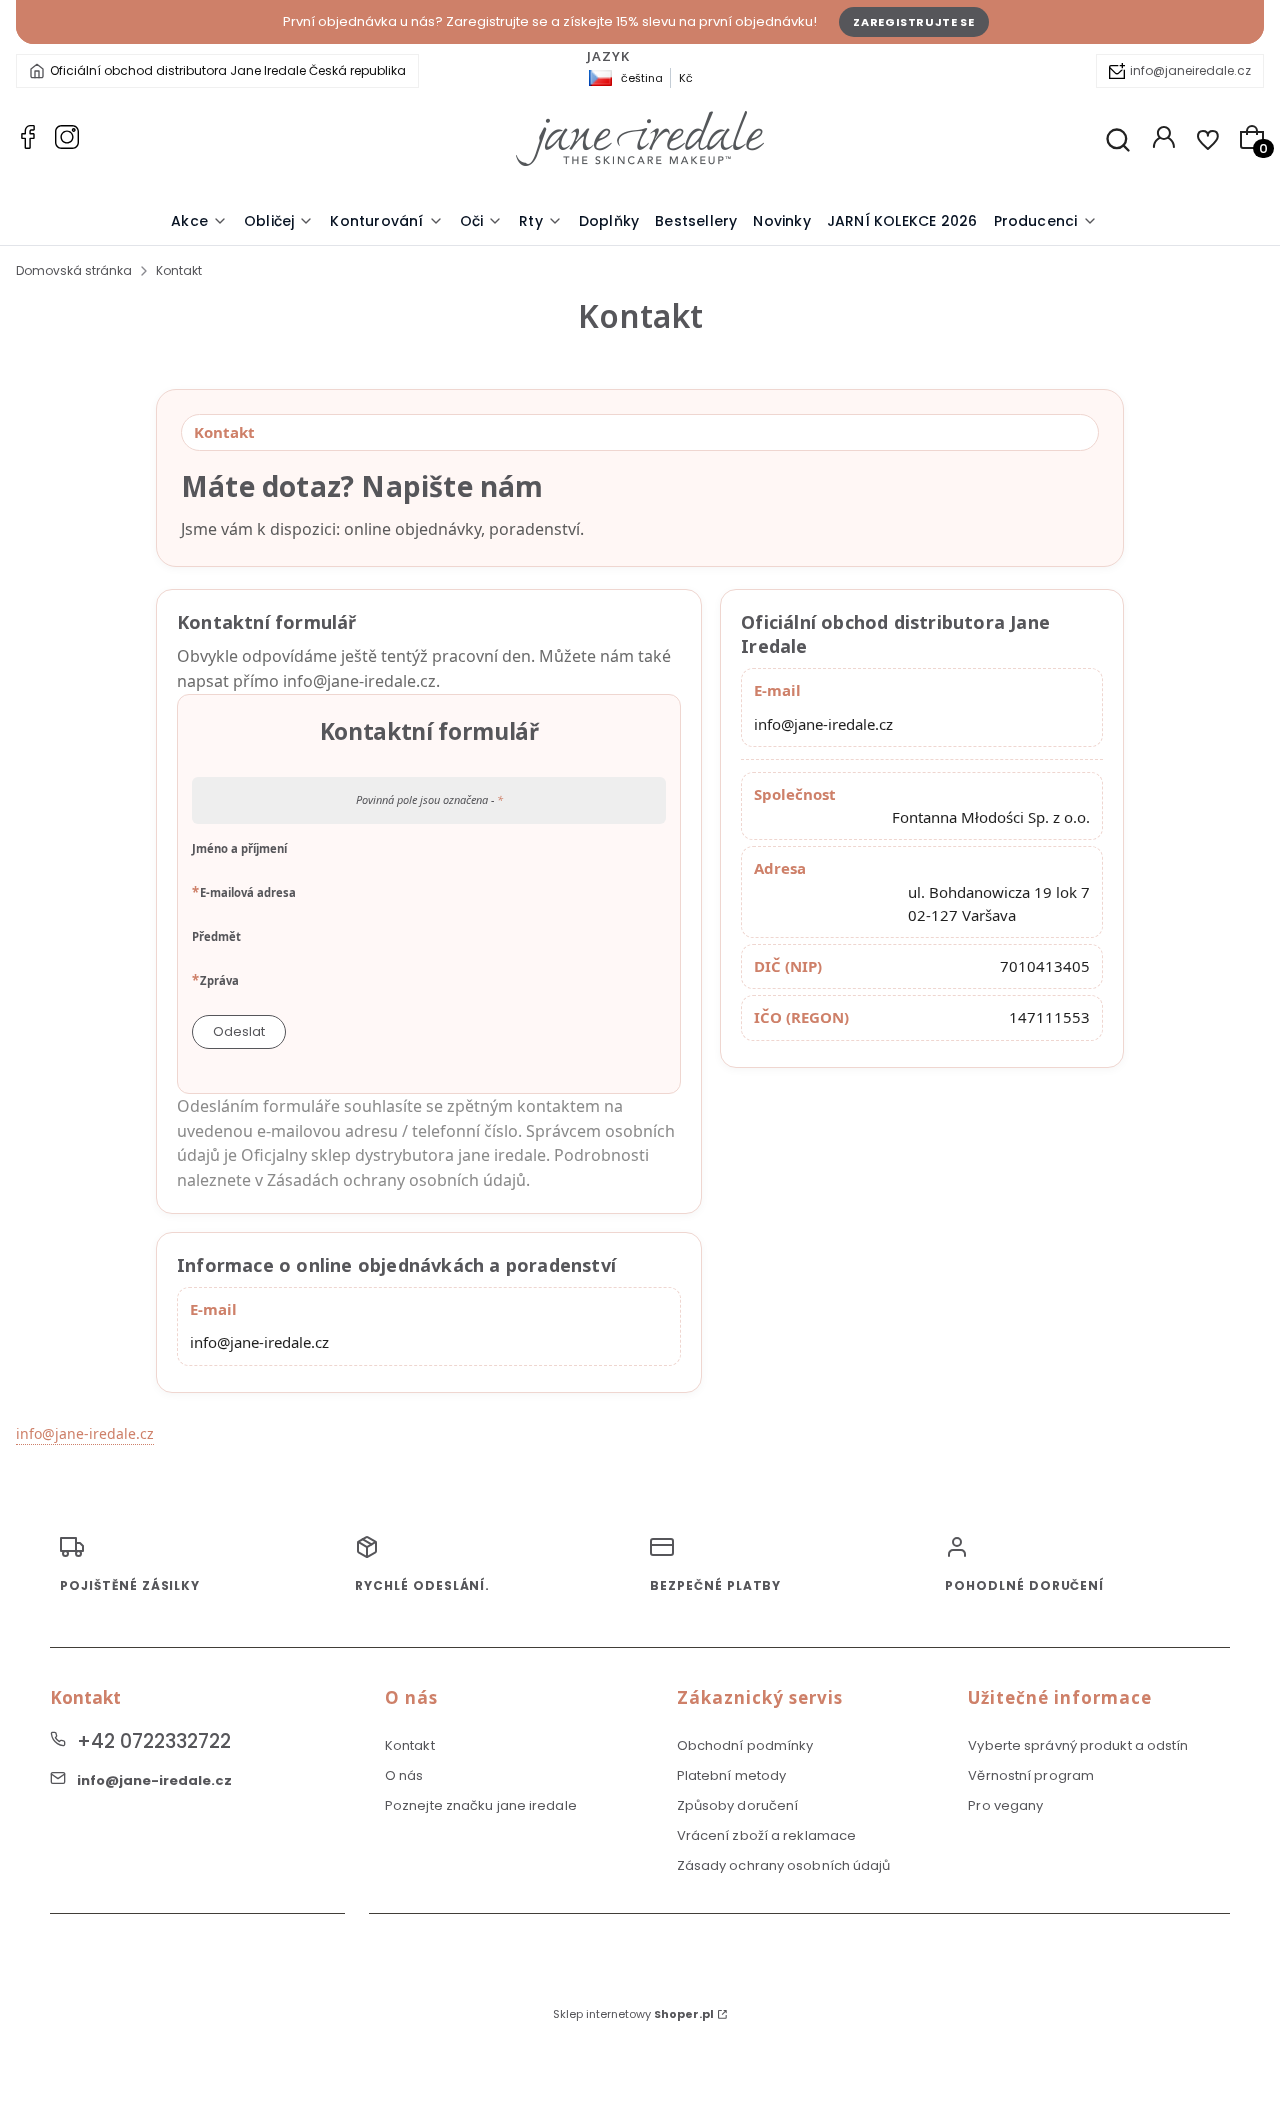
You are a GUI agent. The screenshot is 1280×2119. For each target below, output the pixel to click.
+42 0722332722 (154, 1741)
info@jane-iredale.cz (823, 724)
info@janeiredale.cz (1190, 70)
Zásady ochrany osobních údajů (784, 1865)
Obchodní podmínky (745, 1745)
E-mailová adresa (248, 892)
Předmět (216, 936)
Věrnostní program (1031, 1775)
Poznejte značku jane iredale (481, 1805)
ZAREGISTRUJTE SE (914, 22)
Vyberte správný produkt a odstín (1078, 1745)
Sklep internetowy (633, 2014)
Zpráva (219, 980)
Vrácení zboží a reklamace (767, 1835)
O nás (404, 1775)
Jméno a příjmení (239, 848)
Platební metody (732, 1775)
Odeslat (239, 1031)
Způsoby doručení (738, 1805)
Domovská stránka (74, 270)
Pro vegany (1005, 1805)
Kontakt (410, 1745)
